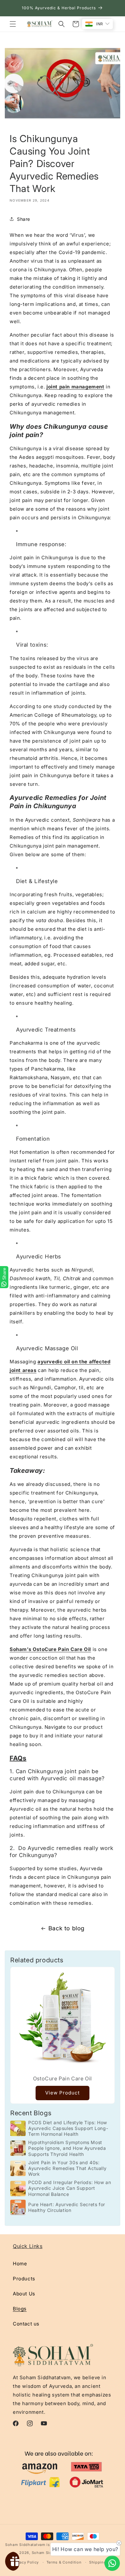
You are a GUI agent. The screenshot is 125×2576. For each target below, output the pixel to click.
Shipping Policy (104, 2562)
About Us (24, 2294)
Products (24, 2279)
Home (20, 2264)
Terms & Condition (64, 2562)
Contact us (26, 2324)
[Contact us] (112, 2563)
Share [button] (24, 219)
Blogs (20, 2309)
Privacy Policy (25, 2562)
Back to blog (67, 1928)
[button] (13, 24)
